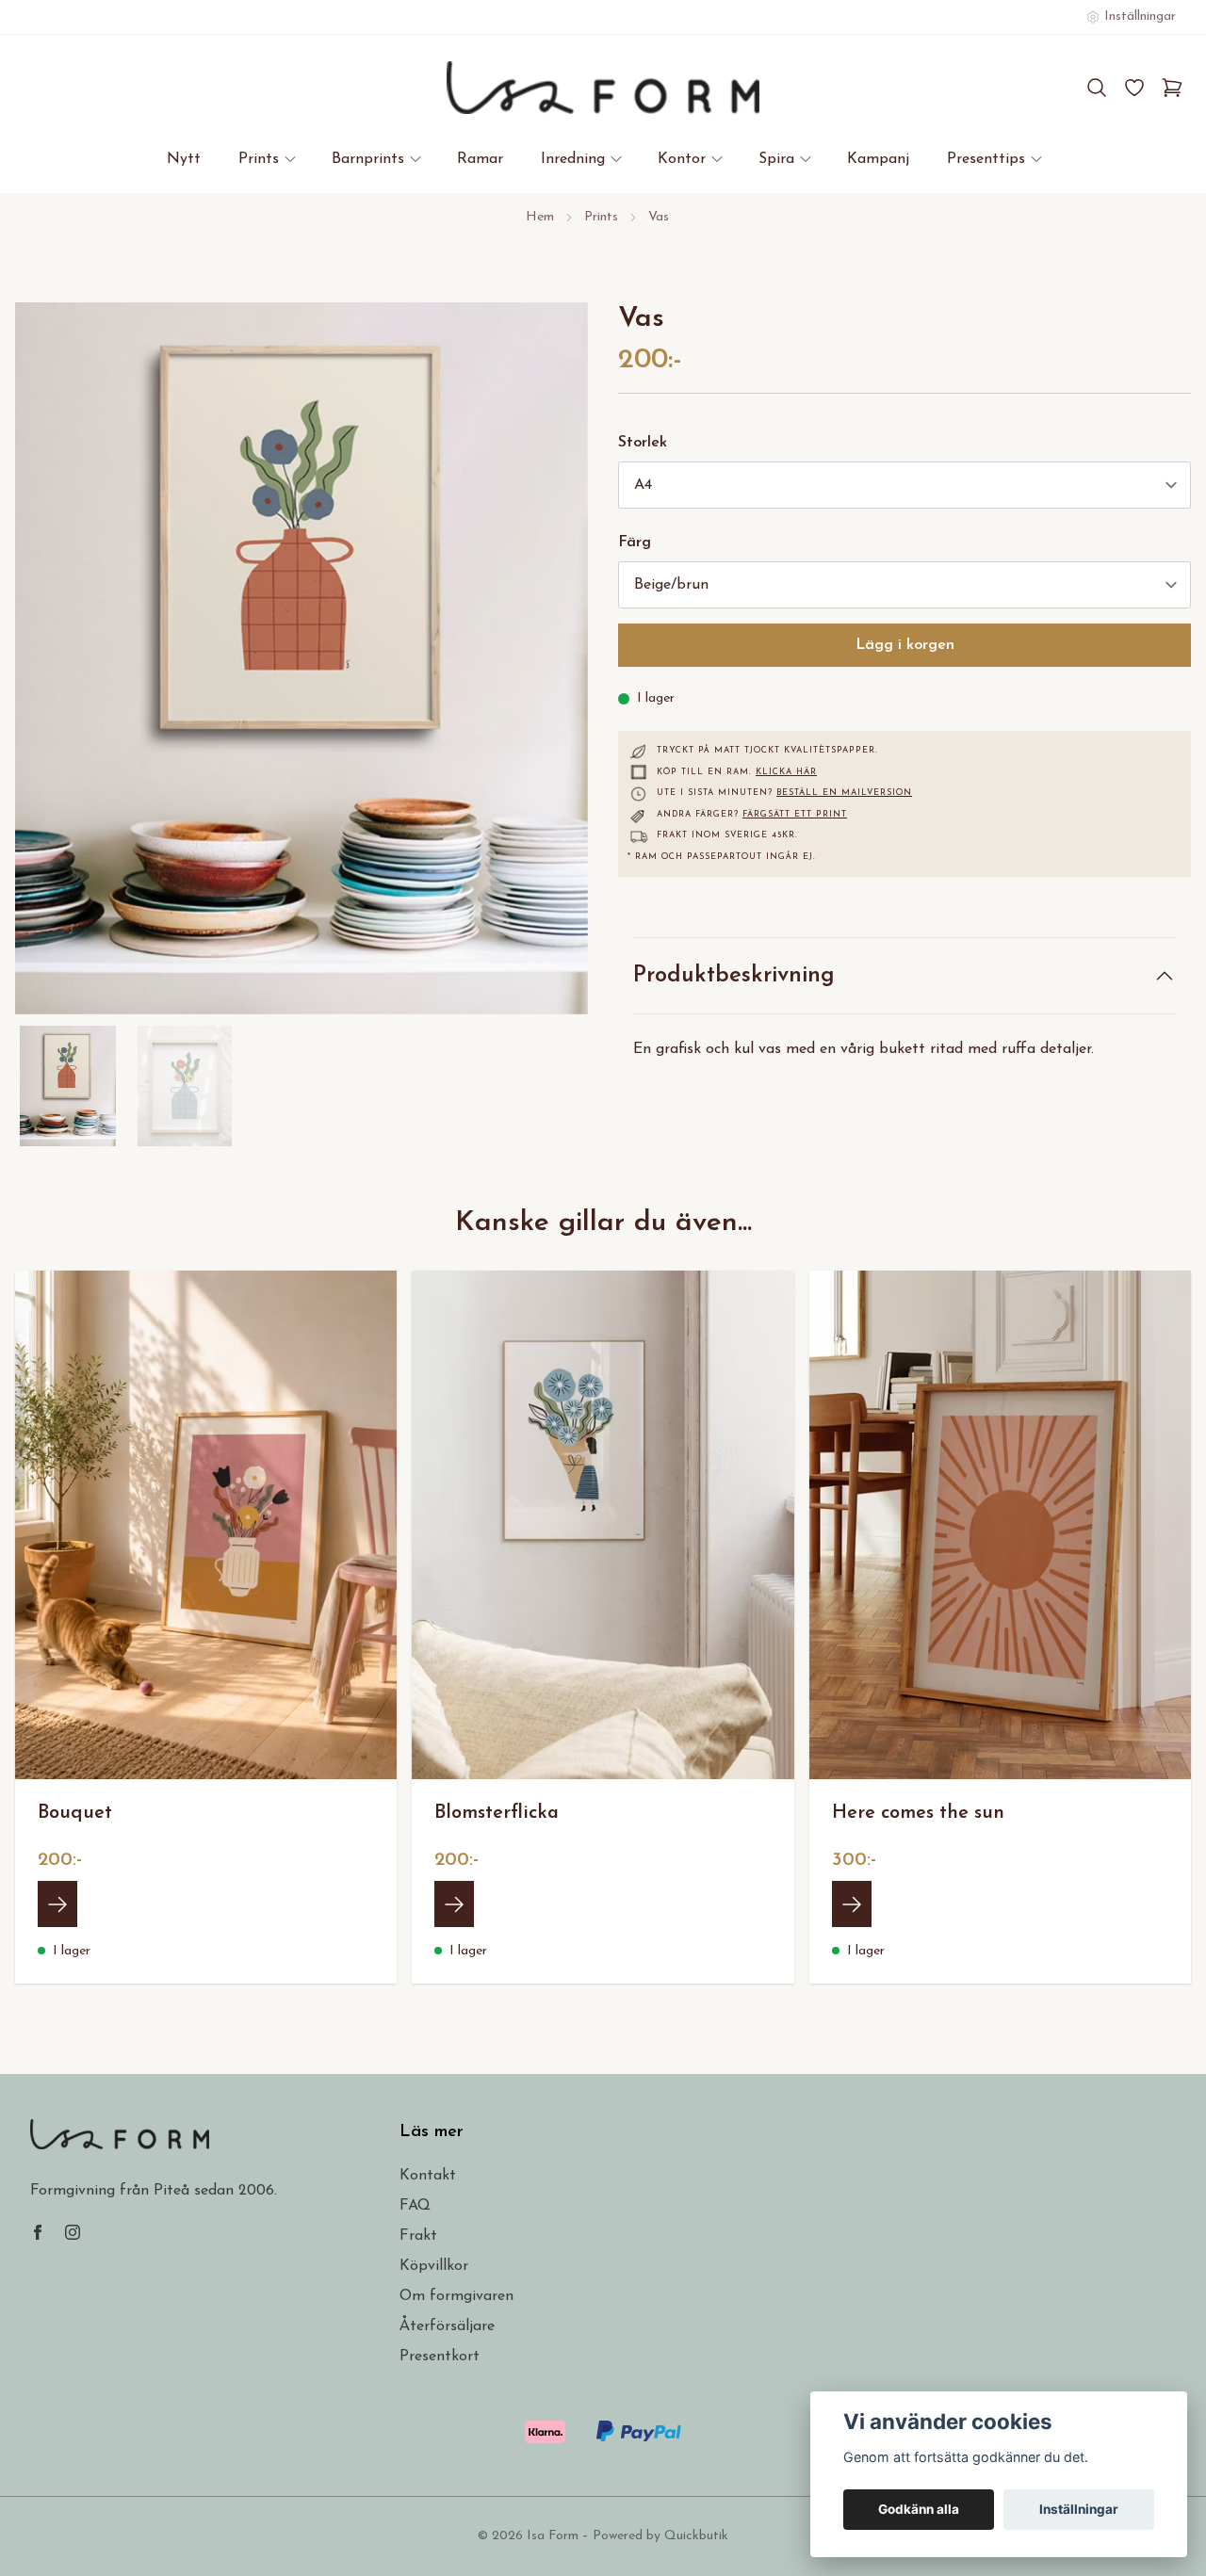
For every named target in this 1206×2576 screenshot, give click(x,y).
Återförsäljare (447, 2326)
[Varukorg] (1172, 88)
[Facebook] (38, 2232)
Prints (601, 217)
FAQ (415, 2206)
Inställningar (1079, 2509)
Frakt (418, 2236)
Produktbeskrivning (734, 976)
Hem (540, 217)
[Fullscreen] (301, 658)
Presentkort (440, 2357)
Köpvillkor (434, 2266)
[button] (556, 666)
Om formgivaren (456, 2296)
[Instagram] (73, 2232)
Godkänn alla (919, 2509)
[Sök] (1097, 88)
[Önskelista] (1134, 88)
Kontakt (428, 2176)
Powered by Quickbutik (660, 2536)
